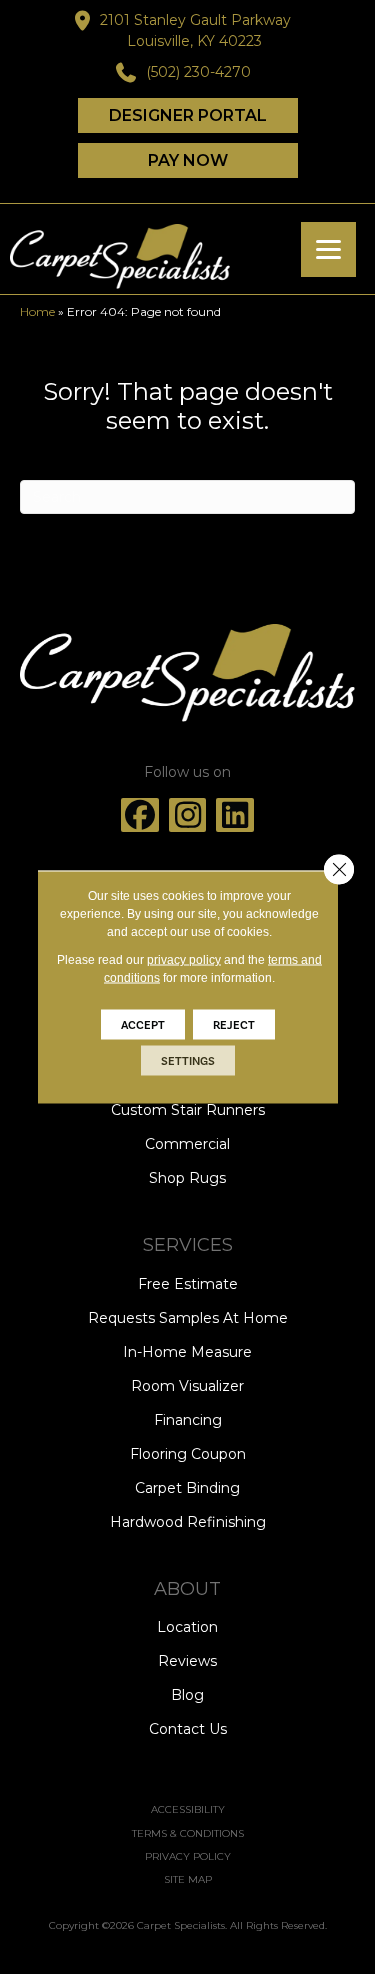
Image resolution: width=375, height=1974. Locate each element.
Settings (188, 1061)
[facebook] (140, 815)
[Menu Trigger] (328, 249)
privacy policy (184, 960)
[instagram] (188, 815)
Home (37, 311)
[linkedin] (235, 815)
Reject (234, 1025)
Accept (143, 1025)
